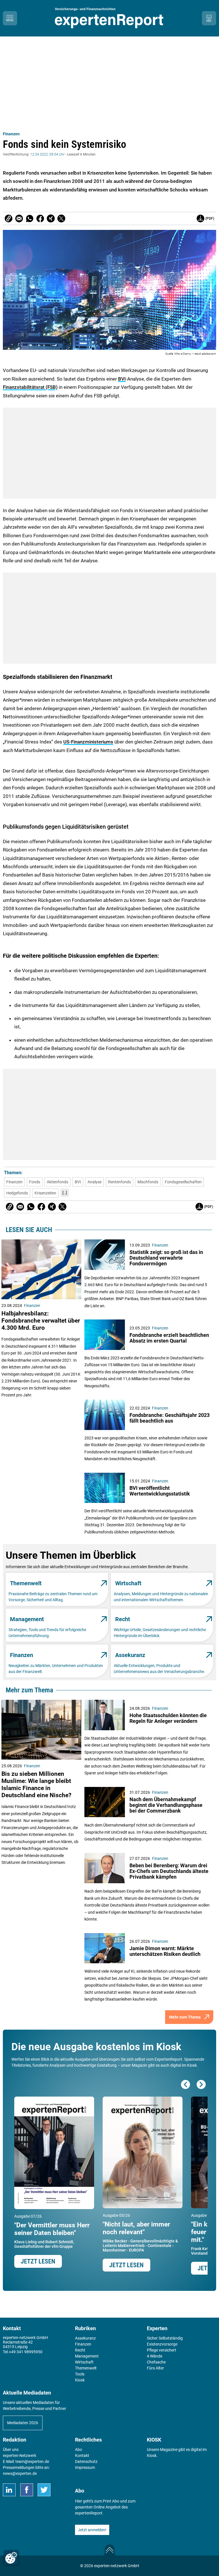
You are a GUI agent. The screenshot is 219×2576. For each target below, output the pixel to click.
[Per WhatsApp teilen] (30, 218)
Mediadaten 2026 (23, 2423)
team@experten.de (32, 2461)
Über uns (11, 2450)
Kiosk (152, 2456)
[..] (65, 1193)
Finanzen (11, 134)
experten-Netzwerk (20, 2456)
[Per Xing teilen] (51, 218)
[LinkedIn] (9, 2490)
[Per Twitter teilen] (61, 218)
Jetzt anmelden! (92, 2530)
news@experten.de (20, 2473)
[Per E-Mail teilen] (9, 218)
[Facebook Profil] (27, 2490)
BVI (122, 379)
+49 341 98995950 (26, 2352)
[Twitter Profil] (44, 2490)
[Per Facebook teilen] (40, 218)
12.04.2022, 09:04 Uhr (47, 154)
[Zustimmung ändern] (11, 2558)
